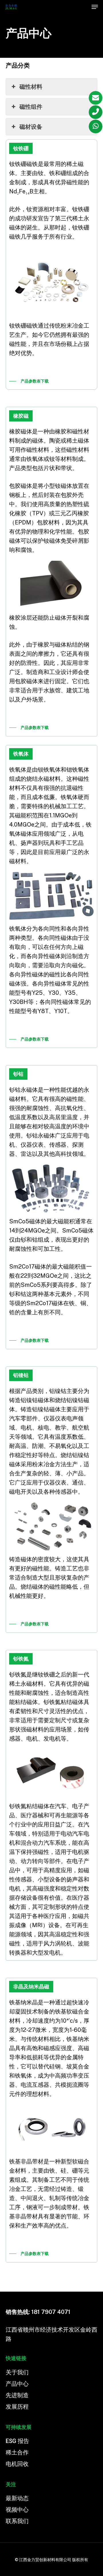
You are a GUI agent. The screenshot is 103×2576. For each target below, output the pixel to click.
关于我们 (17, 2372)
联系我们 (17, 2521)
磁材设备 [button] (31, 127)
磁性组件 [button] (31, 107)
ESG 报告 (17, 2441)
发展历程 (17, 2407)
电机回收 (17, 2464)
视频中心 (17, 2510)
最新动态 (17, 2498)
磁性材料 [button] (31, 87)
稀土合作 (17, 2452)
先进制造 (17, 2395)
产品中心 (17, 2384)
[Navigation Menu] (95, 7)
